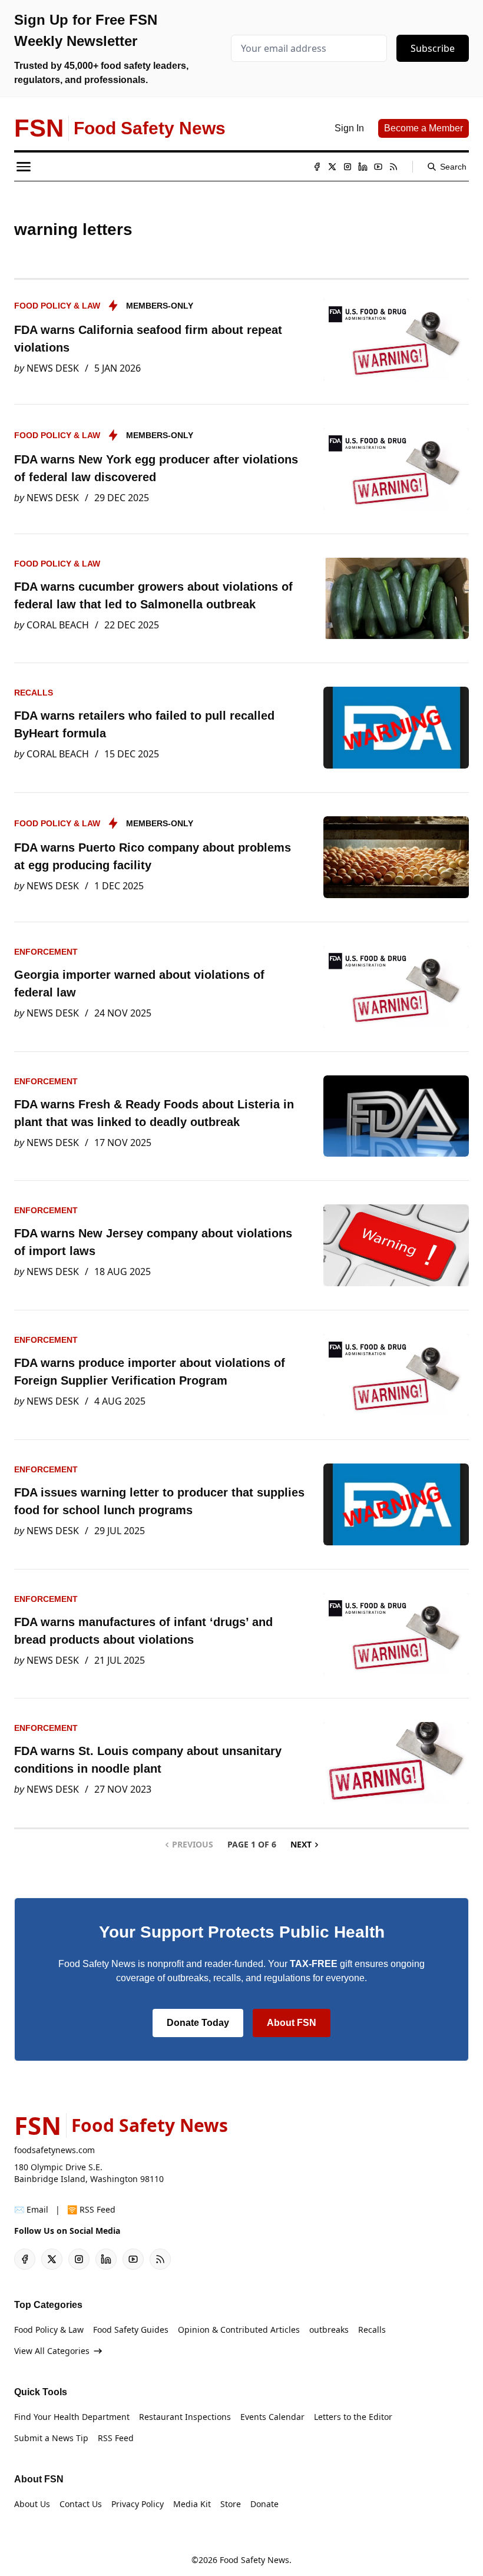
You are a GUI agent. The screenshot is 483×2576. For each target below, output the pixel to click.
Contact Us (81, 2504)
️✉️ (31, 2209)
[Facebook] (317, 167)
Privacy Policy (138, 2504)
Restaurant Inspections (185, 2417)
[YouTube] (378, 167)
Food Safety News (254, 2560)
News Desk (53, 368)
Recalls (34, 693)
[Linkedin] (363, 167)
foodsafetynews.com (54, 2150)
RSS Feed (116, 2438)
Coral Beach (58, 625)
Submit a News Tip (51, 2438)
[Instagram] (348, 167)
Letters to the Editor (353, 2417)
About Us (32, 2504)
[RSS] (393, 167)
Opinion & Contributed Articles (239, 2330)
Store (231, 2504)
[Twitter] (332, 167)
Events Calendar (272, 2417)
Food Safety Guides (131, 2330)
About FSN (292, 2023)
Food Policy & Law (57, 306)
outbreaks (329, 2330)
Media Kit (192, 2504)
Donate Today (198, 2023)
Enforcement (46, 952)
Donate (264, 2504)
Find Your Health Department (72, 2417)
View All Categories (52, 2351)
